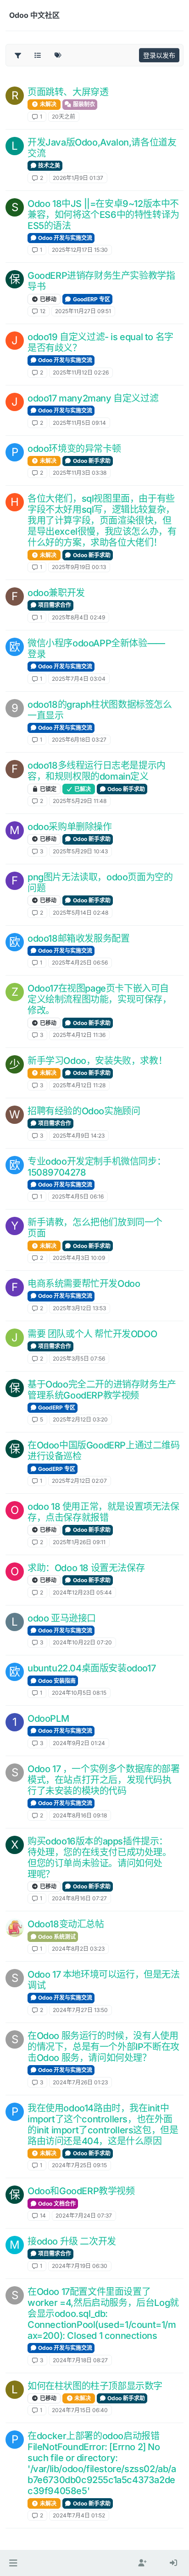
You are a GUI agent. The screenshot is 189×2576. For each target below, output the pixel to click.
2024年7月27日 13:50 (80, 2010)
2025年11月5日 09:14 (79, 423)
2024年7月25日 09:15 (79, 2165)
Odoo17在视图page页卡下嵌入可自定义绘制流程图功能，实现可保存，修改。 (100, 999)
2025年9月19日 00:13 (79, 567)
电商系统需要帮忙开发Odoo (84, 1284)
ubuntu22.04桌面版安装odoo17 (92, 1668)
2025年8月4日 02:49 (78, 617)
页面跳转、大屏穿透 (68, 92)
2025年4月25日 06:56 (80, 963)
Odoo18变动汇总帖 (66, 1924)
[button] (13, 2563)
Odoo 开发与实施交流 (64, 238)
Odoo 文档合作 (56, 2204)
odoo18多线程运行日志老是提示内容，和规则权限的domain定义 (97, 771)
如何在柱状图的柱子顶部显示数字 (95, 2386)
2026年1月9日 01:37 (78, 178)
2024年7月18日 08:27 (80, 2360)
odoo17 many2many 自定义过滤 (93, 398)
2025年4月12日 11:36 (79, 1035)
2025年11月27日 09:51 (83, 311)
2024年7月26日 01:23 (80, 2082)
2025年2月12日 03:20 (80, 1419)
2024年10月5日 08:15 (79, 1693)
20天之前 (64, 117)
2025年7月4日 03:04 (79, 679)
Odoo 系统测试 (56, 1937)
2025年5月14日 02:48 (81, 913)
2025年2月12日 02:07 (79, 1481)
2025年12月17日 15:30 (80, 250)
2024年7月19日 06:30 (80, 2266)
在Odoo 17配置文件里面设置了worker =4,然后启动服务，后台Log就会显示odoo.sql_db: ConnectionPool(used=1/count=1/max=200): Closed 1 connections (103, 2314)
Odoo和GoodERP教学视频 (81, 2191)
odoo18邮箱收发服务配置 (78, 938)
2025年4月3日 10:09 (79, 1258)
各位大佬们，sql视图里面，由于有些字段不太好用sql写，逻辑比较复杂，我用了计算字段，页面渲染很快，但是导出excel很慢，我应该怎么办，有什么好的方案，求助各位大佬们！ (102, 521)
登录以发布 (159, 55)
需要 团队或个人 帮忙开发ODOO (92, 1334)
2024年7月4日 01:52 (79, 2515)
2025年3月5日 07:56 (79, 1359)
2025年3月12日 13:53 (79, 1308)
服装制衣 (83, 104)
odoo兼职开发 (56, 593)
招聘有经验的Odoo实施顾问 (84, 1111)
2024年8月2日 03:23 (78, 1949)
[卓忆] (15, 1928)
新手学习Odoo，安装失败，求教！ (97, 1061)
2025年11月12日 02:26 (81, 372)
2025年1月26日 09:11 (79, 1542)
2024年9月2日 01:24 (79, 1743)
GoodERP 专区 (91, 299)
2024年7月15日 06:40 (80, 2410)
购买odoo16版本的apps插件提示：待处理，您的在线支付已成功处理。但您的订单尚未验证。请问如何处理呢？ (100, 1858)
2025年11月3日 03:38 (80, 473)
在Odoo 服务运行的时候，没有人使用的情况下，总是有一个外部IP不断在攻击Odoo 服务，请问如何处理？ (103, 2047)
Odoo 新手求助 (91, 461)
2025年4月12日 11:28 (79, 1085)
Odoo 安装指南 (56, 1681)
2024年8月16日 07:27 (79, 1898)
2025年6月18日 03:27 (79, 740)
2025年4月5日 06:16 (78, 1196)
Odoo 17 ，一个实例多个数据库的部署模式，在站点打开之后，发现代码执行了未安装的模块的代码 (104, 1780)
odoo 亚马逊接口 (62, 1618)
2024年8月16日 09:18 (80, 1815)
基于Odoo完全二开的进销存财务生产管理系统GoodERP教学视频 (102, 1390)
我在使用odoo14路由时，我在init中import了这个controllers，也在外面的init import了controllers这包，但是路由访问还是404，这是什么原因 (103, 2125)
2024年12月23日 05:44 (82, 1592)
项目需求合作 (54, 605)
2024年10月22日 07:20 (82, 1642)
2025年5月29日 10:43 (80, 851)
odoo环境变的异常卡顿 (74, 449)
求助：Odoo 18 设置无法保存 (86, 1568)
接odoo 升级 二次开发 (72, 2241)
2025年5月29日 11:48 (80, 801)
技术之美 (48, 165)
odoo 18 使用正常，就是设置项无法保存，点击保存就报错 (103, 1512)
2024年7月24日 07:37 (84, 2215)
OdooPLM (48, 1719)
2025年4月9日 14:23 (79, 1136)
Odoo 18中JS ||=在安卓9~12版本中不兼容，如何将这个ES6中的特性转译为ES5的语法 (103, 215)
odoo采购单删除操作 (70, 827)
